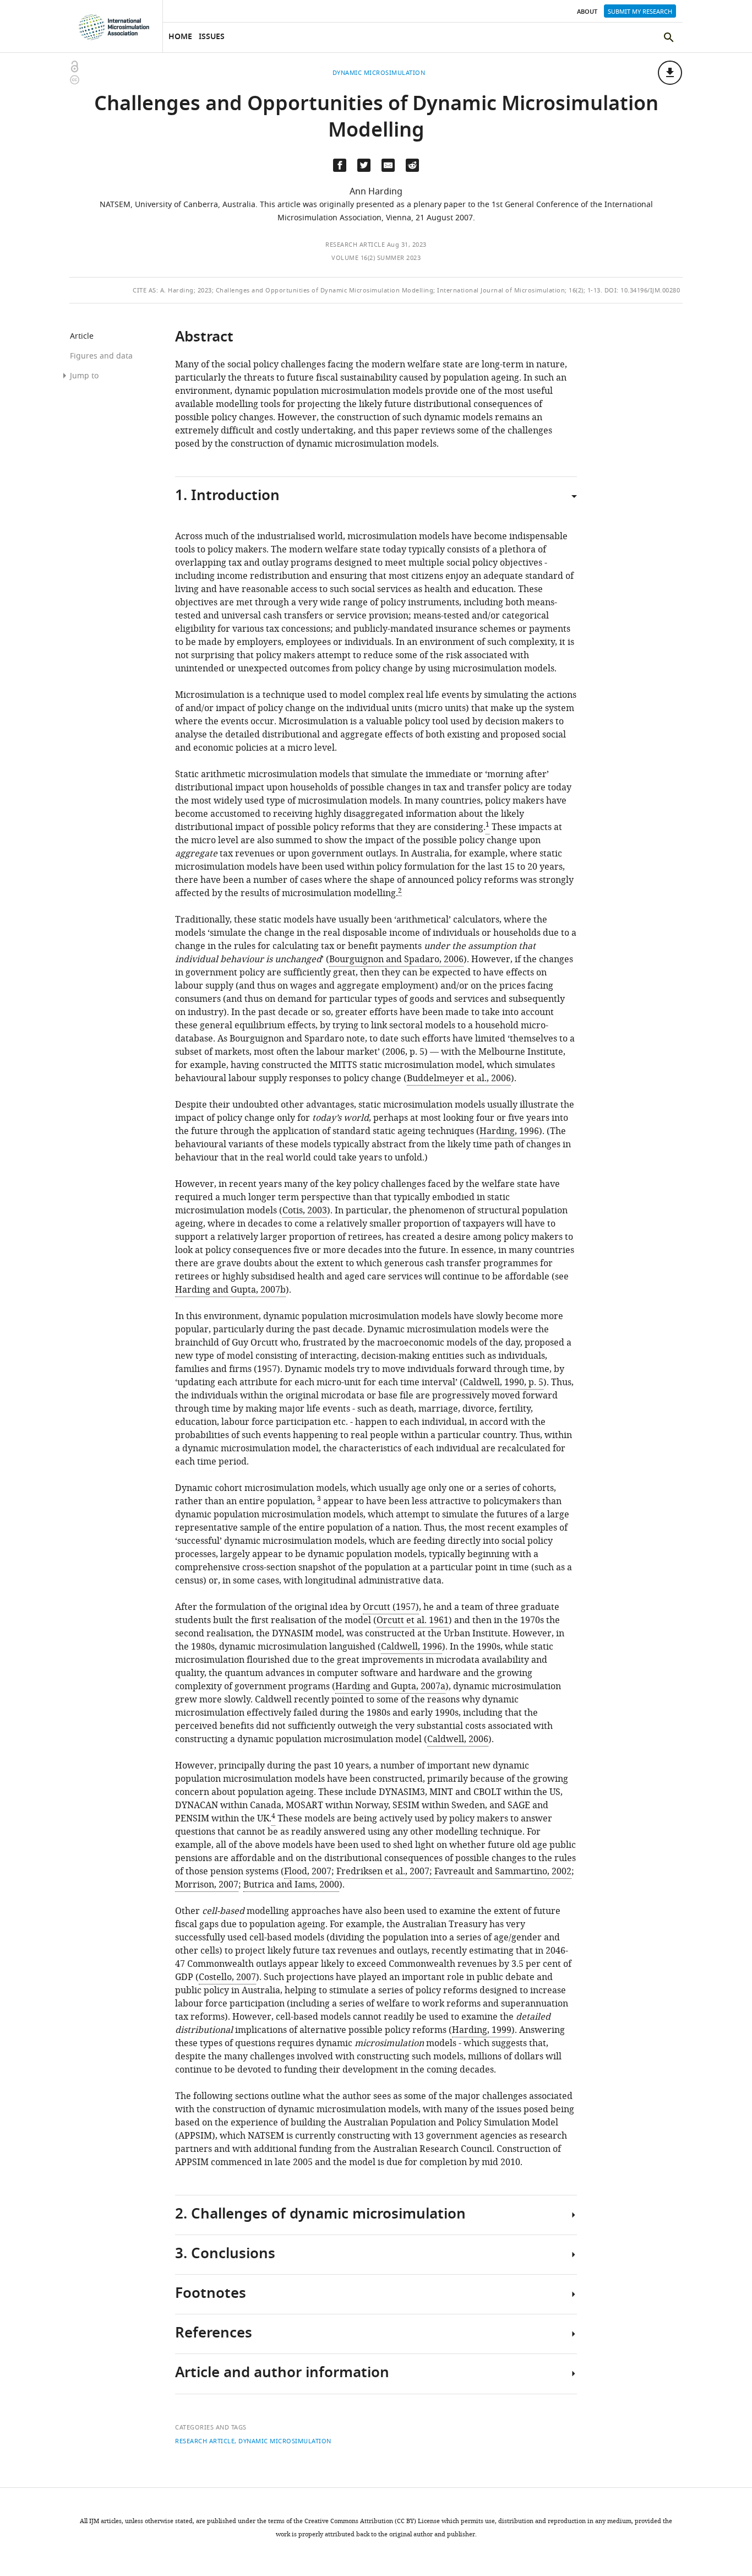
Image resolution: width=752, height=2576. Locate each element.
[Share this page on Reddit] (412, 165)
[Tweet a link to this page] (364, 165)
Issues (212, 37)
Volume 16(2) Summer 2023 (376, 258)
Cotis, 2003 (305, 1211)
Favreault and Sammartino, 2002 (503, 1872)
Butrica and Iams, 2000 (291, 1885)
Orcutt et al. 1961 (413, 1620)
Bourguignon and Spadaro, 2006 (396, 959)
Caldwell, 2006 (458, 1739)
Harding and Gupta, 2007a (390, 1686)
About (587, 12)
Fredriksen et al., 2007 (383, 1872)
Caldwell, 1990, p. (503, 1382)
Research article (355, 245)
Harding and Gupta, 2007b (230, 1290)
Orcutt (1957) (391, 1607)
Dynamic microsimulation (285, 2441)
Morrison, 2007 (207, 1885)
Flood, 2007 (308, 1872)
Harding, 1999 (482, 2030)
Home (180, 37)
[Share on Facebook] (340, 165)
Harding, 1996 (509, 1131)
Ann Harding (376, 192)
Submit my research (640, 12)
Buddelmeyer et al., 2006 (459, 1078)
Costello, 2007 (227, 1977)
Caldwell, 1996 (412, 1647)
